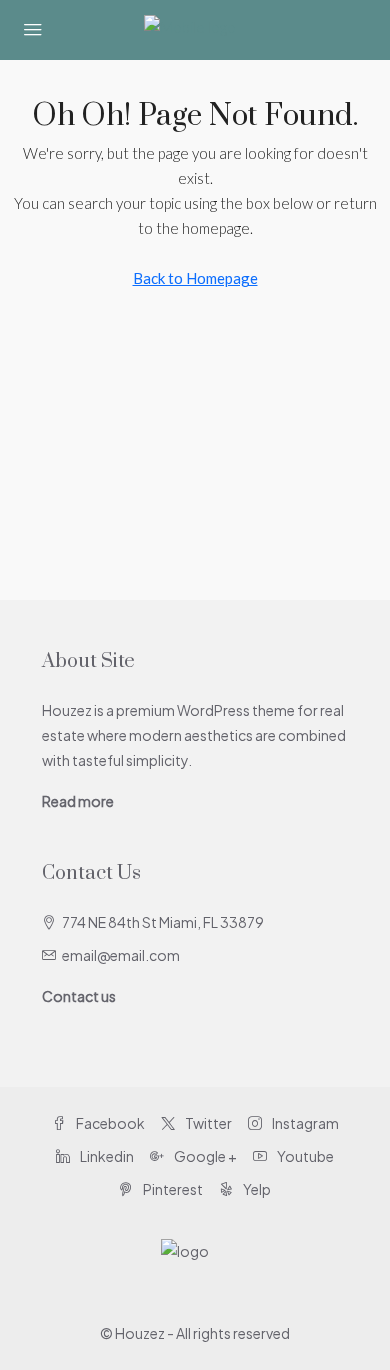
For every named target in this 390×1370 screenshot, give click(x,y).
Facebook (109, 1123)
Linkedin (106, 1156)
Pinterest (172, 1189)
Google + (204, 1156)
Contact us (79, 996)
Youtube (304, 1156)
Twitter (207, 1123)
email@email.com (121, 955)
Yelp (256, 1189)
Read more (78, 801)
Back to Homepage (195, 278)
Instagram (304, 1123)
